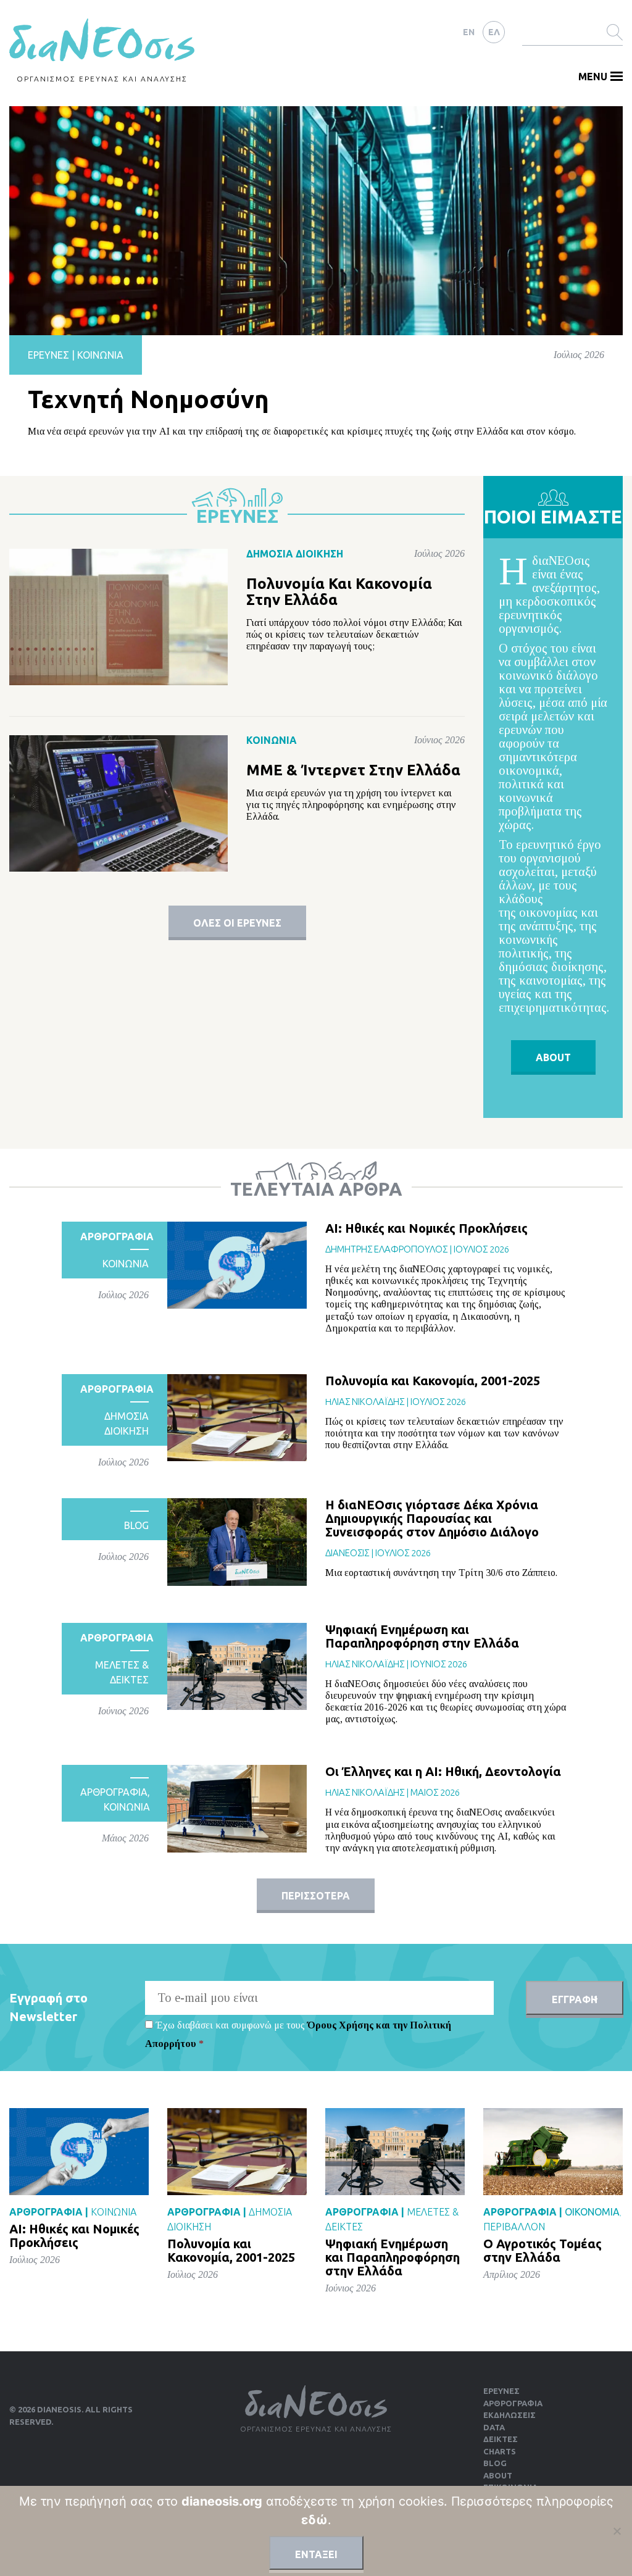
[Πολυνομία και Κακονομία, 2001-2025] (237, 1418)
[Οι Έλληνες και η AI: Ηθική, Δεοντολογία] (237, 1808)
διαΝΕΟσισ (347, 1553)
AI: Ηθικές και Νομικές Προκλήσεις (426, 1228)
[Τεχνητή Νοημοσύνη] (316, 219)
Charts (500, 2451)
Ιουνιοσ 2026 (439, 1664)
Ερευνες (501, 2391)
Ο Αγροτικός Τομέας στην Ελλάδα (543, 2250)
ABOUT (553, 1057)
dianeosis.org (222, 2501)
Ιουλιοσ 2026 (481, 1249)
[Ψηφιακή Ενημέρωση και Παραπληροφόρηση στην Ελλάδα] (237, 1666)
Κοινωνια (126, 1264)
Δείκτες (501, 2439)
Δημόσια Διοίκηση (295, 554)
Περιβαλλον (514, 2227)
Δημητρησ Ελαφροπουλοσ (386, 1249)
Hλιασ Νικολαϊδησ (365, 1402)
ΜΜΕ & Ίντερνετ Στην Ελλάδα (353, 770)
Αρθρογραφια (117, 1236)
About (498, 2475)
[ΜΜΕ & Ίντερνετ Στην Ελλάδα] (118, 803)
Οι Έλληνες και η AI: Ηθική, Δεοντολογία (443, 1771)
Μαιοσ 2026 (435, 1792)
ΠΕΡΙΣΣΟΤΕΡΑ (316, 1896)
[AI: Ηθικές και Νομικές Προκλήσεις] (237, 1265)
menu (593, 77)
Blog (136, 1525)
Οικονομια (592, 2212)
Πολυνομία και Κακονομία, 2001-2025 (433, 1381)
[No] (617, 2531)
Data (494, 2427)
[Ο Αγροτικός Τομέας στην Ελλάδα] (553, 2152)
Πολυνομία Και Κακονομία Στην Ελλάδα (339, 592)
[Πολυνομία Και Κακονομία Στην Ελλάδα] (118, 616)
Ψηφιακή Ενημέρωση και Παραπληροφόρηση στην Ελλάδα (422, 1636)
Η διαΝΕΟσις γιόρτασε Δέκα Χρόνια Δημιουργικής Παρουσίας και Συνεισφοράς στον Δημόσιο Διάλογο (432, 1518)
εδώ (314, 2520)
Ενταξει (316, 2554)
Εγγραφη (575, 1999)
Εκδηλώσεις (509, 2415)
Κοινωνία (100, 355)
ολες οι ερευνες (237, 923)
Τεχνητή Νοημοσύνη (148, 399)
